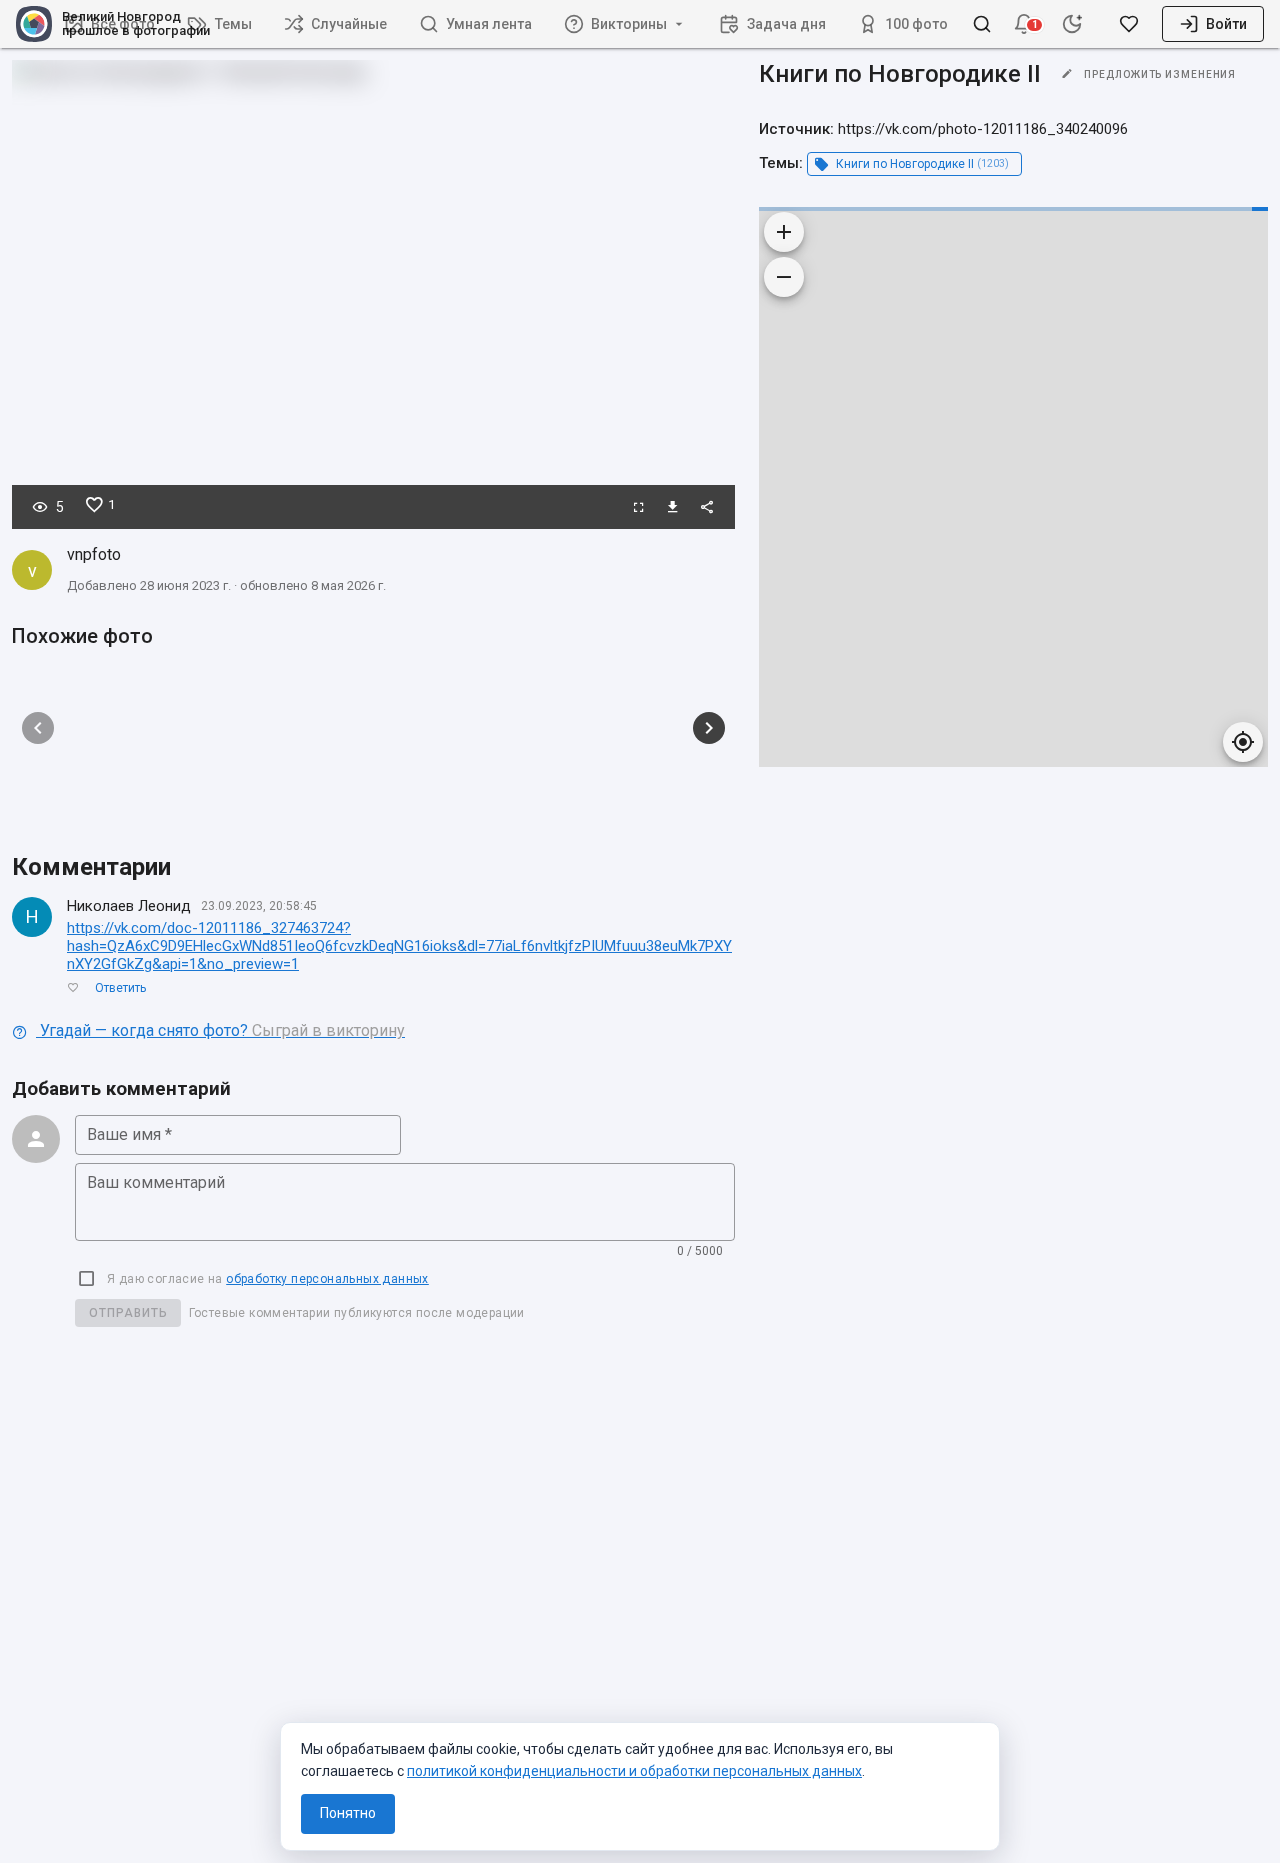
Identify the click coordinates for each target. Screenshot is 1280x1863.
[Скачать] (673, 507)
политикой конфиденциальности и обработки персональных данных (634, 1771)
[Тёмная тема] (1072, 24)
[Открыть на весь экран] (639, 507)
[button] (1024, 24)
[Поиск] (982, 24)
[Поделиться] (707, 507)
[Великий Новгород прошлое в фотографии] (26, 24)
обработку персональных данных (327, 1279)
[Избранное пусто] (1129, 24)
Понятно (348, 1813)
